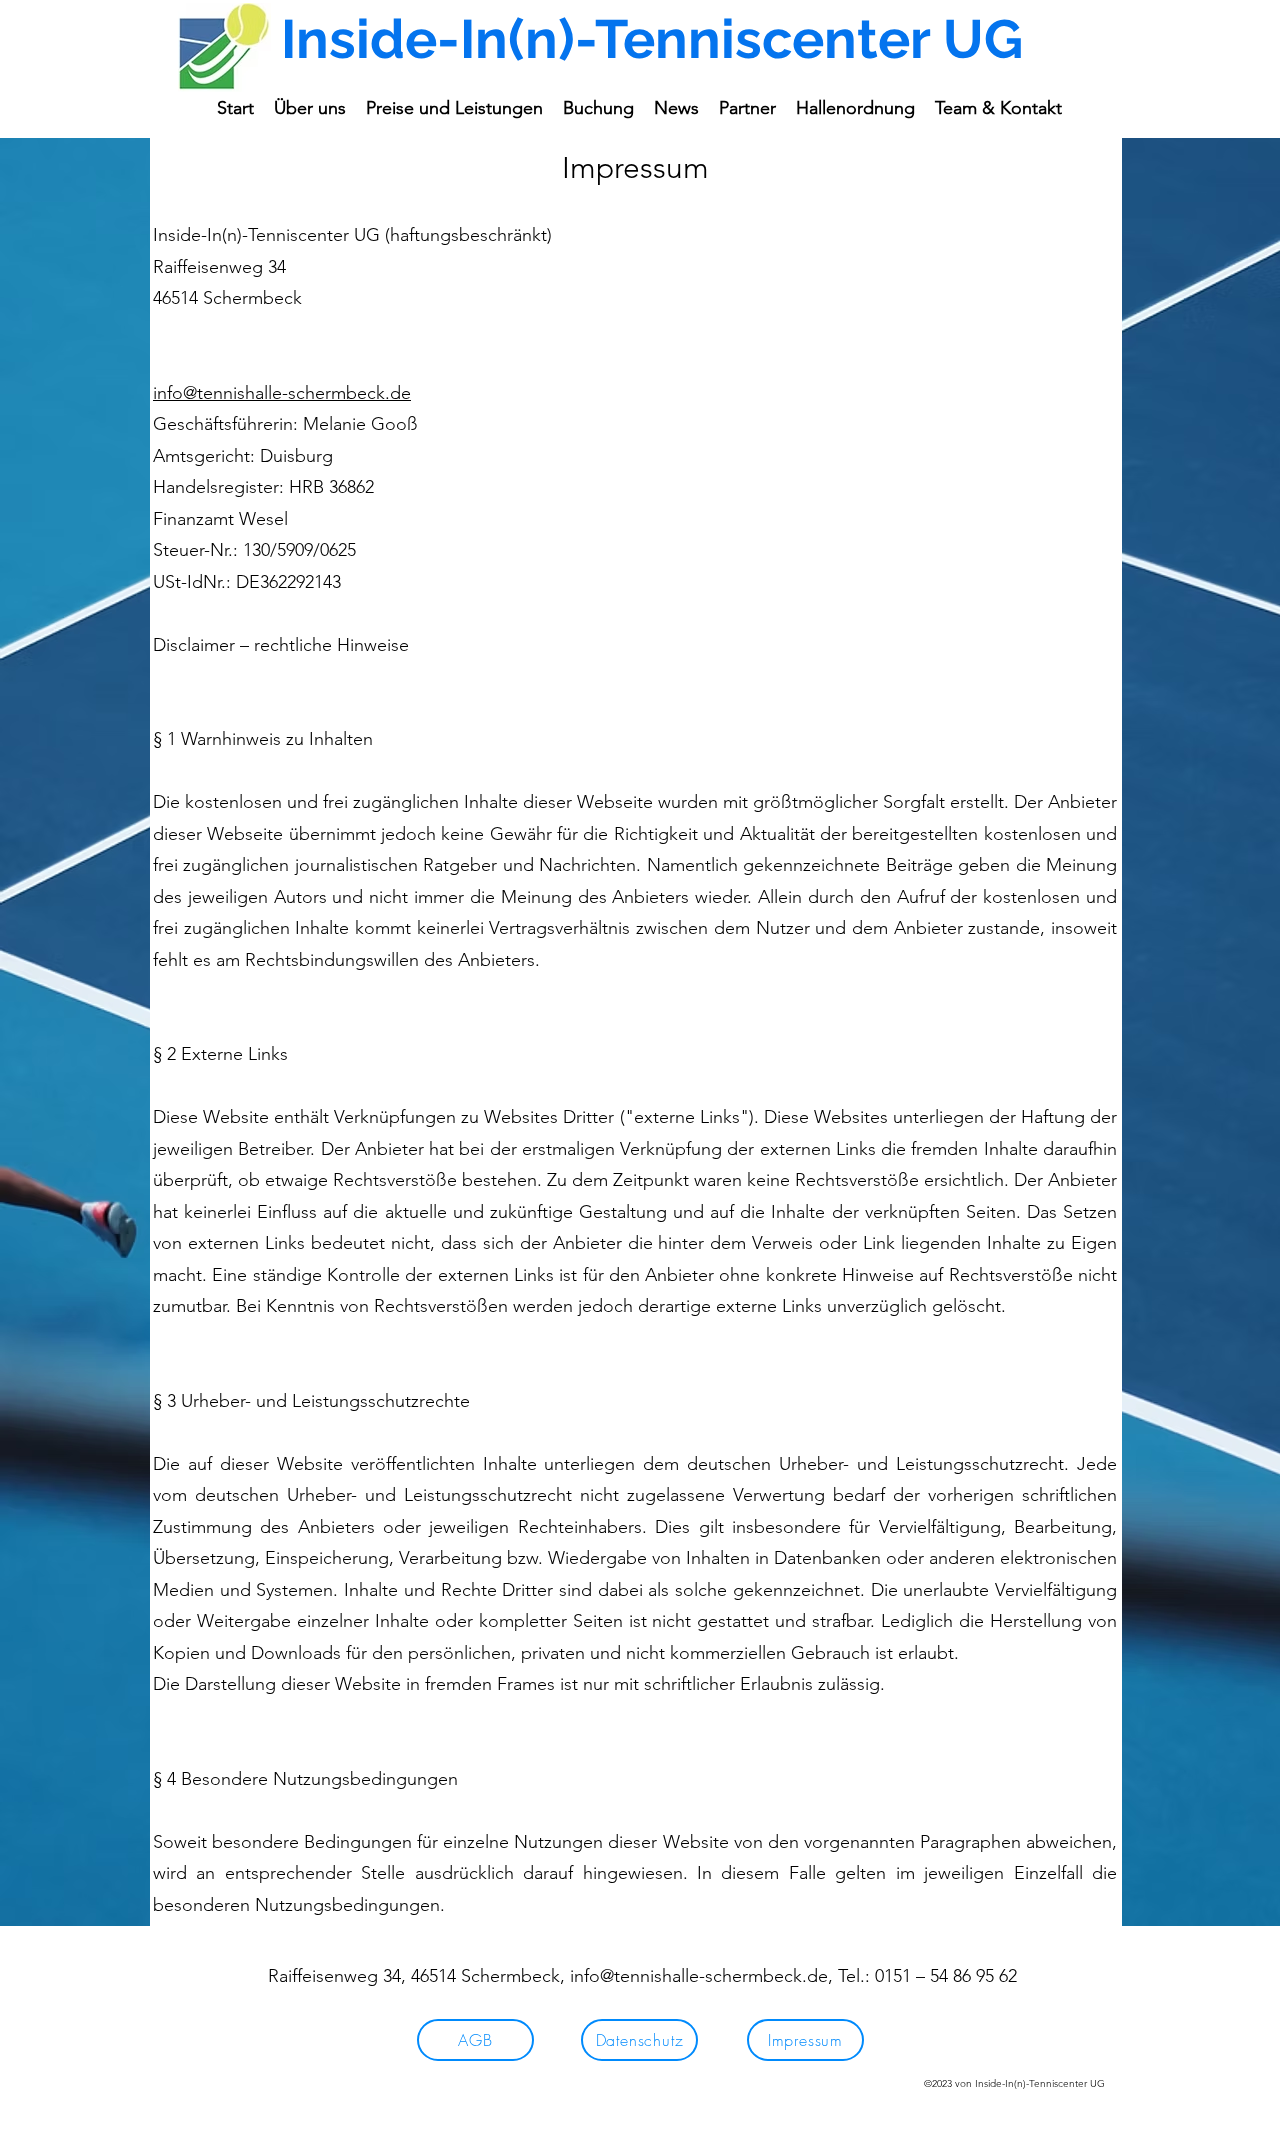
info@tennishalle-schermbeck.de (282, 393)
